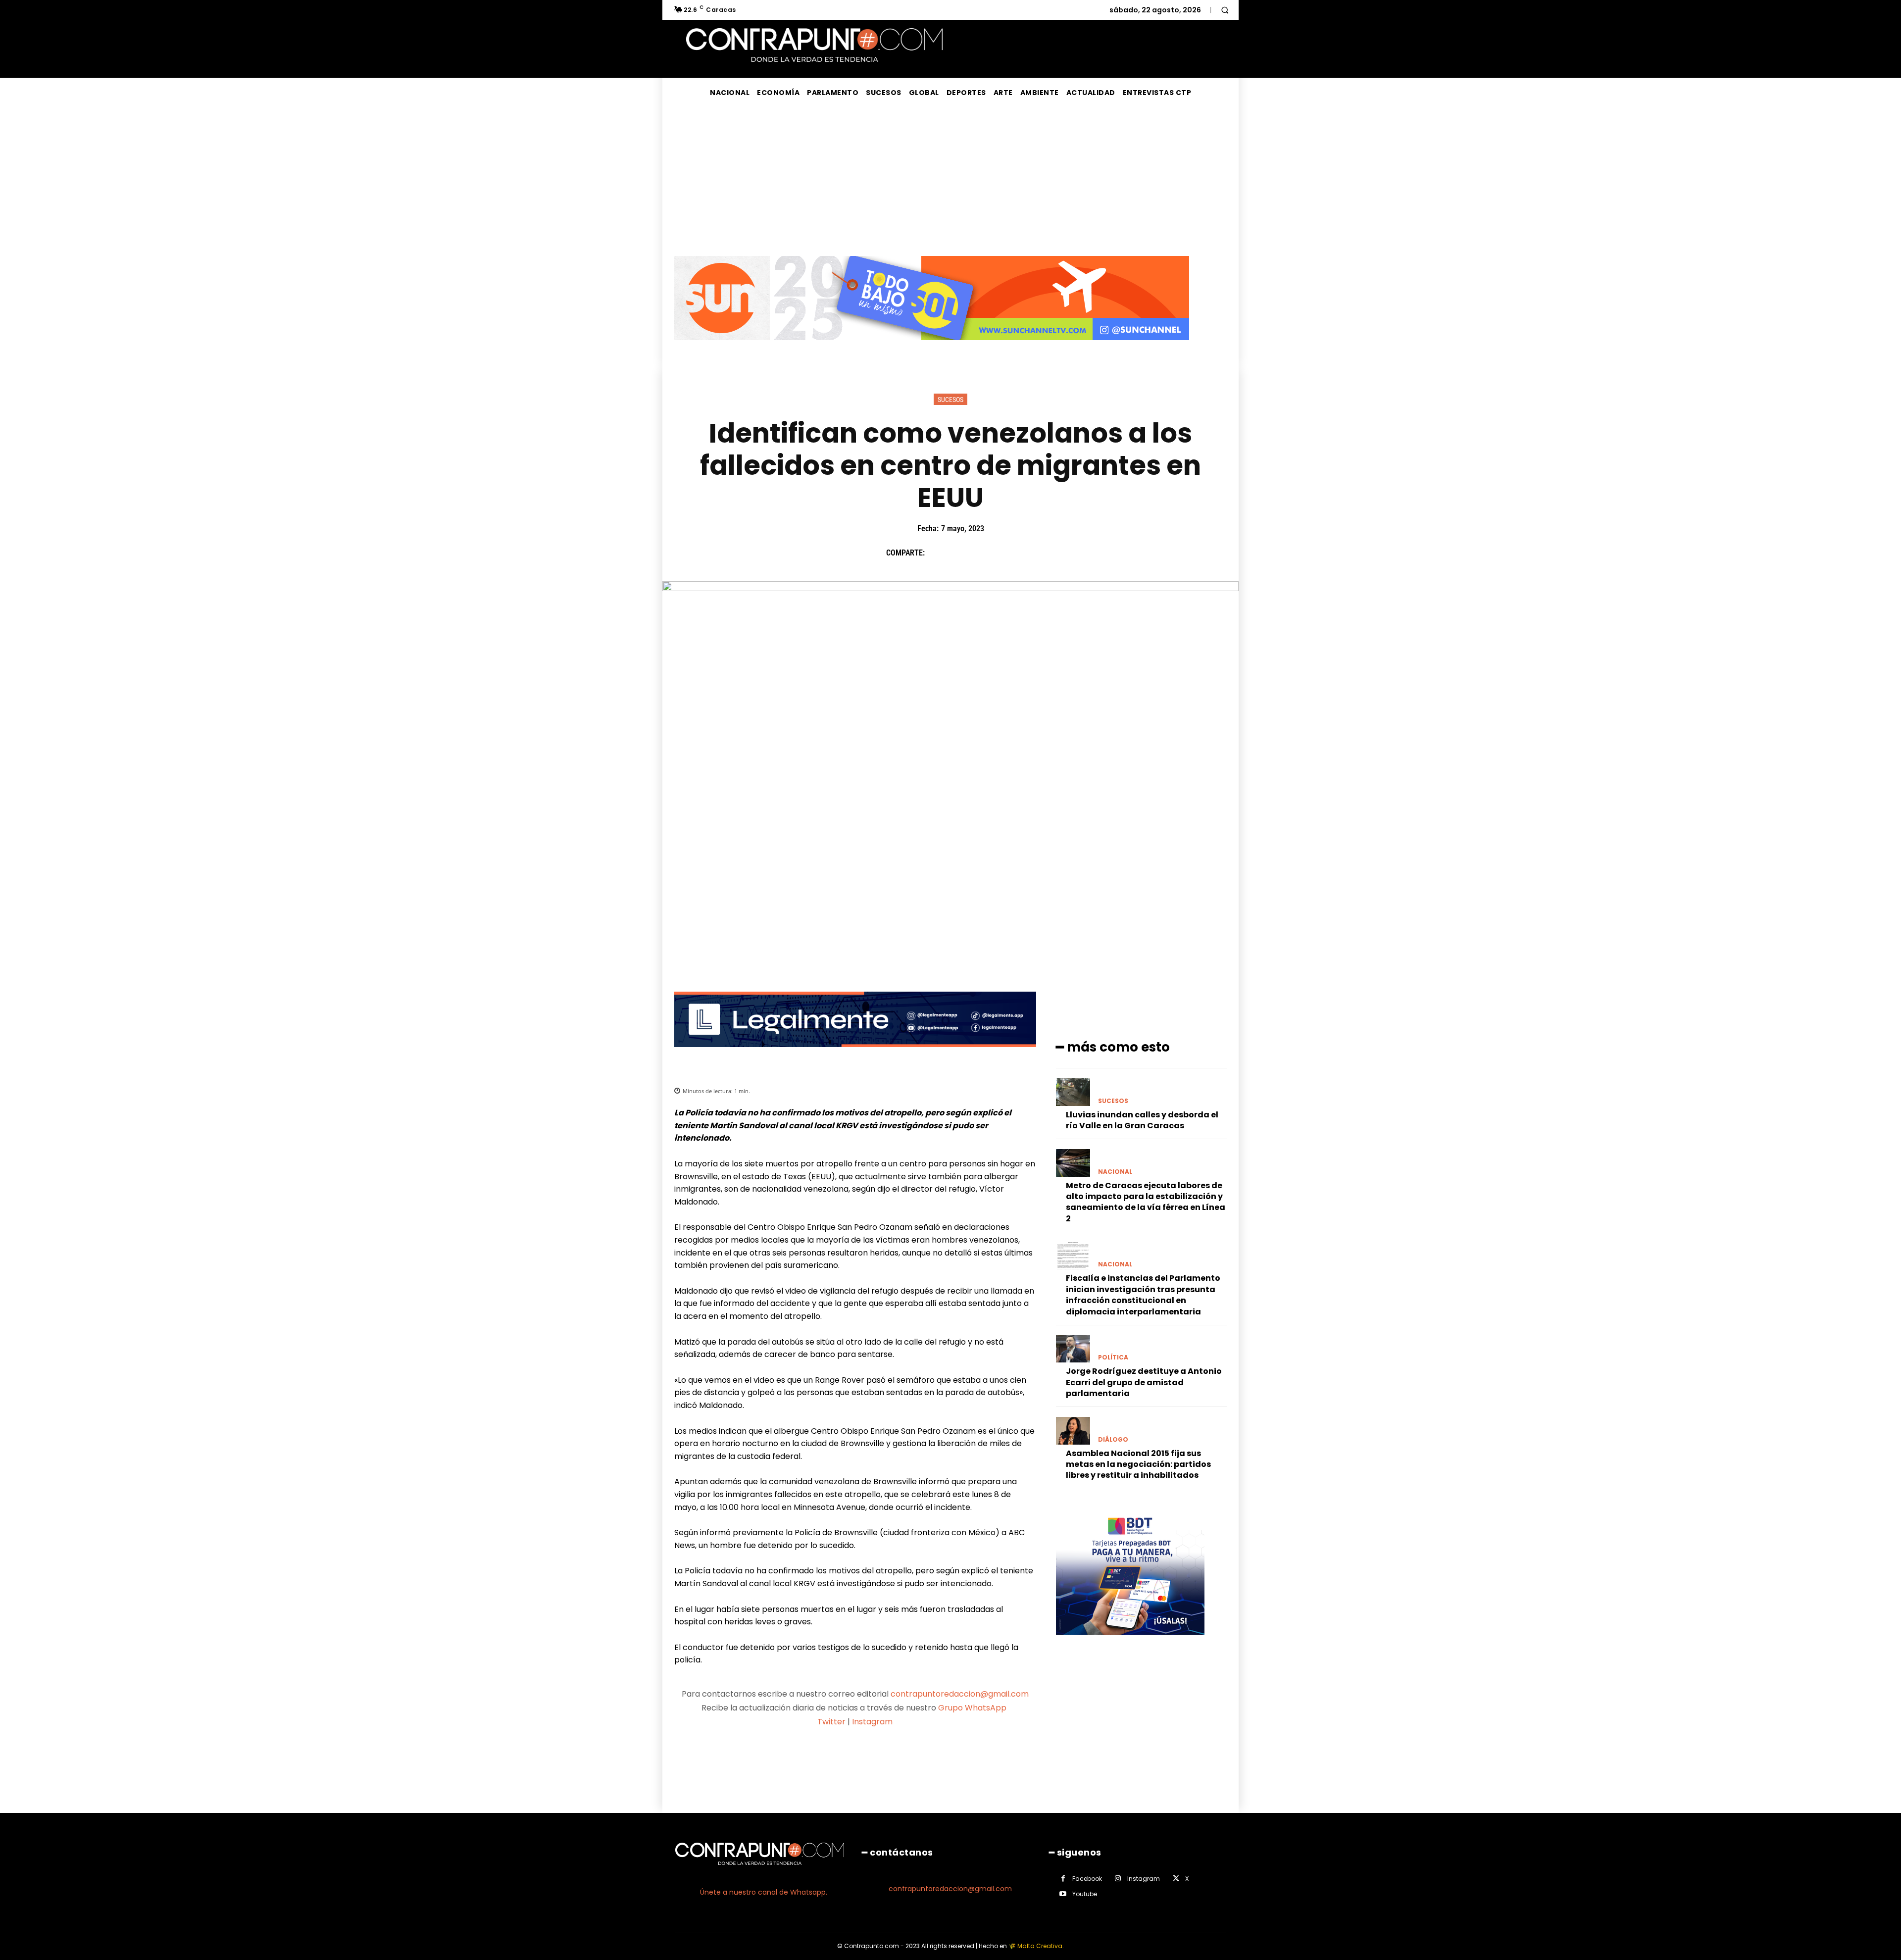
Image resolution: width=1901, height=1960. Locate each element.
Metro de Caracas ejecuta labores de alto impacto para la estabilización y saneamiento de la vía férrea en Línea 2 (1146, 1202)
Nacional (1115, 1172)
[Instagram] (1118, 1879)
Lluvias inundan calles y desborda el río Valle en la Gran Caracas (1142, 1120)
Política (1113, 1357)
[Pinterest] (983, 553)
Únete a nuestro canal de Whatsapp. (764, 1892)
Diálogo (1113, 1440)
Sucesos (950, 400)
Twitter (831, 1722)
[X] (960, 553)
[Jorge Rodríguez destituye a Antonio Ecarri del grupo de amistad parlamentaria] (1073, 1349)
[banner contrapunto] (855, 1055)
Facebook (1087, 1879)
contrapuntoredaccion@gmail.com (960, 1694)
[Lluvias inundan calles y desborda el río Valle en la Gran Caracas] (1073, 1092)
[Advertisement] (950, 182)
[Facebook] (937, 553)
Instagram (872, 1722)
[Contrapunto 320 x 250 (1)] (1130, 1642)
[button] (1225, 10)
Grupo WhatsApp (973, 1708)
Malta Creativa (1040, 1946)
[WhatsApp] (1005, 553)
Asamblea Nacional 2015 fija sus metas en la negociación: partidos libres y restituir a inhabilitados (1138, 1464)
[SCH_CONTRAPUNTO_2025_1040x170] (932, 348)
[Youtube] (1063, 1894)
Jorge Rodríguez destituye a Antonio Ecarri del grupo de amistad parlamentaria (1144, 1382)
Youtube (1085, 1894)
